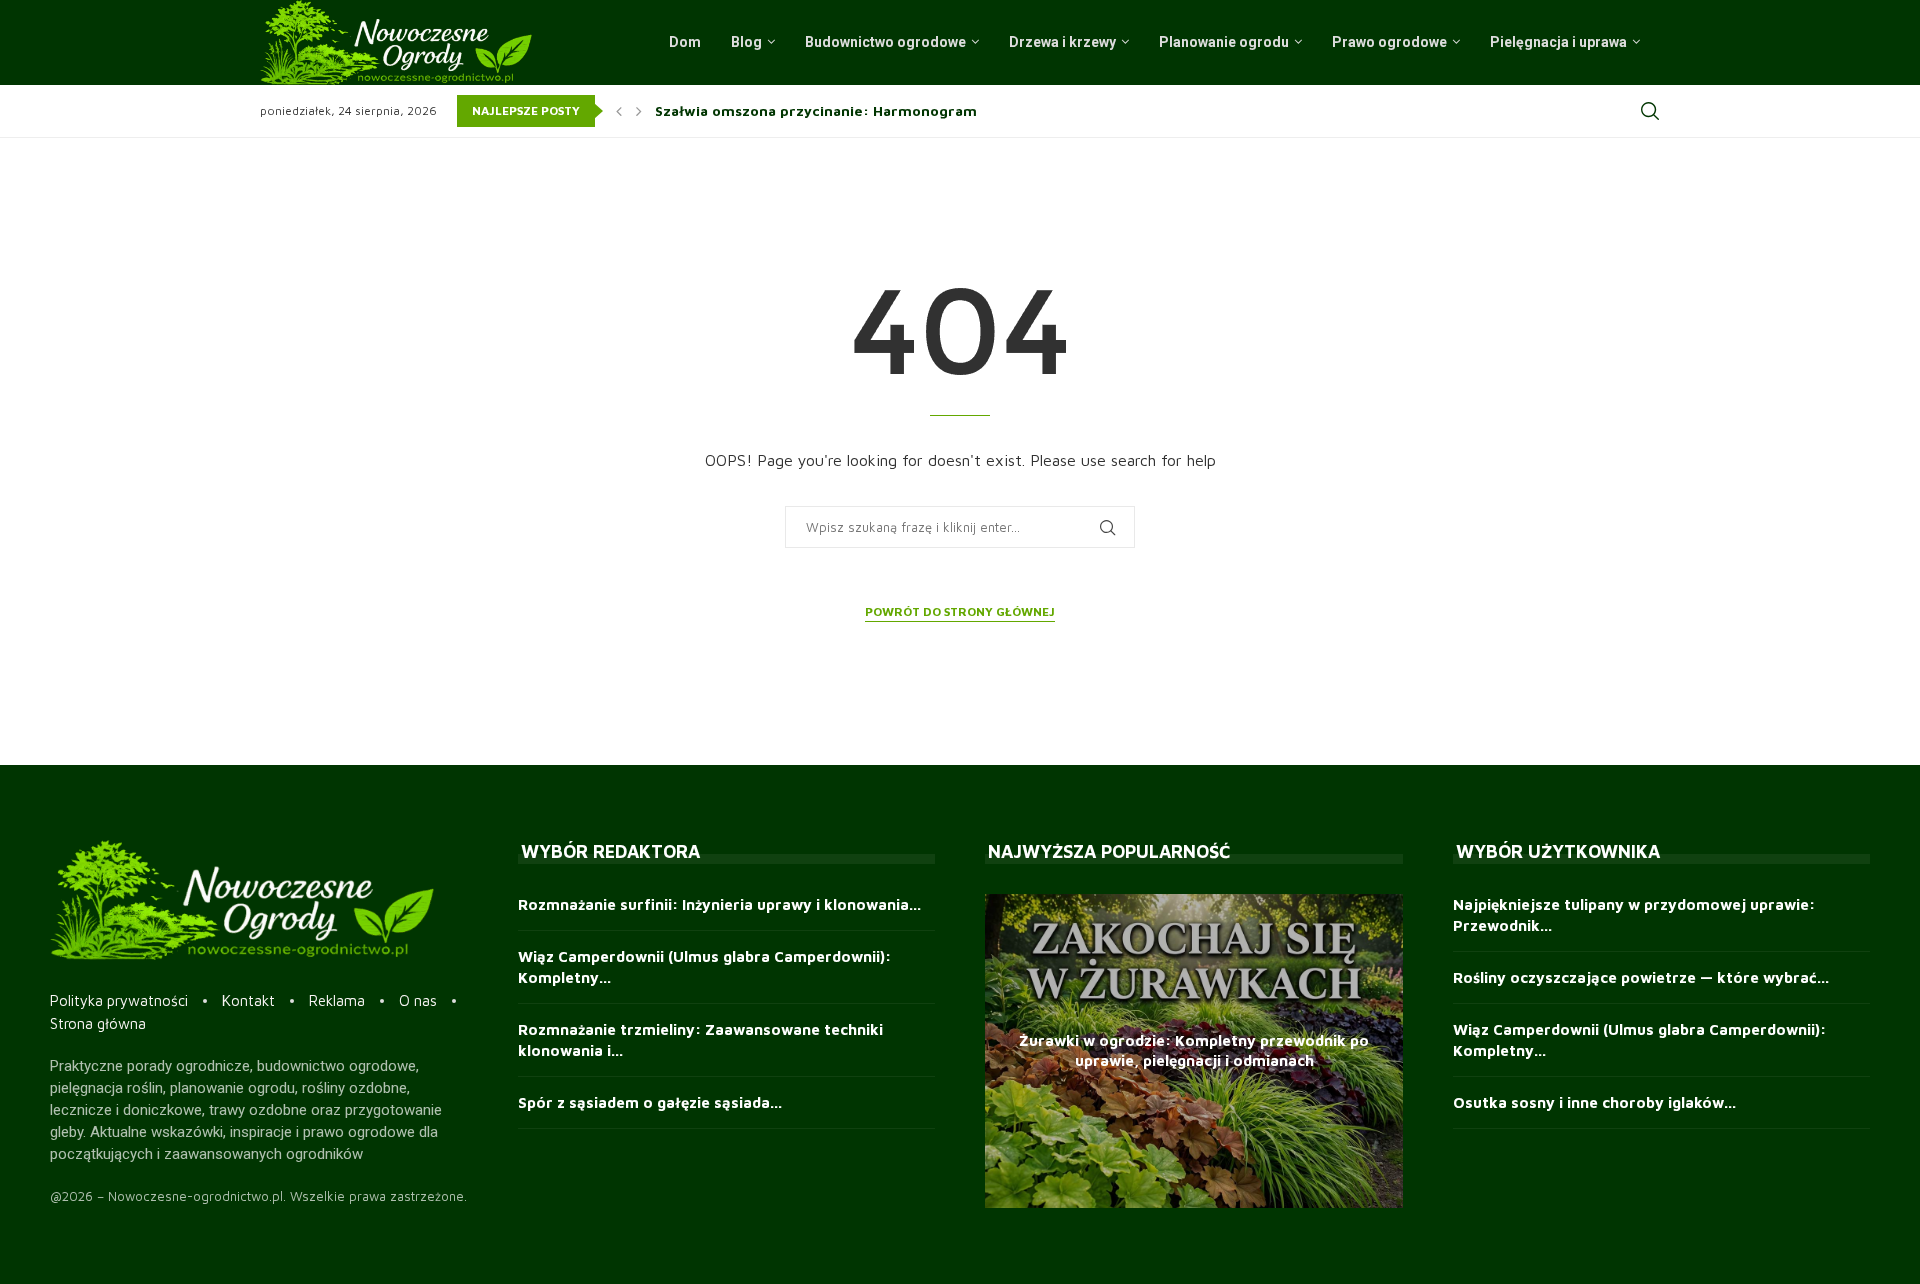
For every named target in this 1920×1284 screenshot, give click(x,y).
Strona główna (98, 1023)
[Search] (1650, 111)
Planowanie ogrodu (1224, 42)
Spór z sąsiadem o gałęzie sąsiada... (650, 1102)
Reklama (337, 1000)
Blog (746, 42)
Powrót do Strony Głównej (960, 611)
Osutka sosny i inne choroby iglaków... (1594, 1102)
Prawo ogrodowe (1389, 42)
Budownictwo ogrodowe (885, 42)
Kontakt (248, 1000)
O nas (418, 1000)
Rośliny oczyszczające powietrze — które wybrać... (1641, 977)
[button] (619, 111)
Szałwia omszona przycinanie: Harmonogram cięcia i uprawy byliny (893, 110)
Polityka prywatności (119, 1000)
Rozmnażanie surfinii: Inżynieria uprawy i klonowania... (719, 904)
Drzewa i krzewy (1062, 42)
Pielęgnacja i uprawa (1558, 42)
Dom (685, 42)
